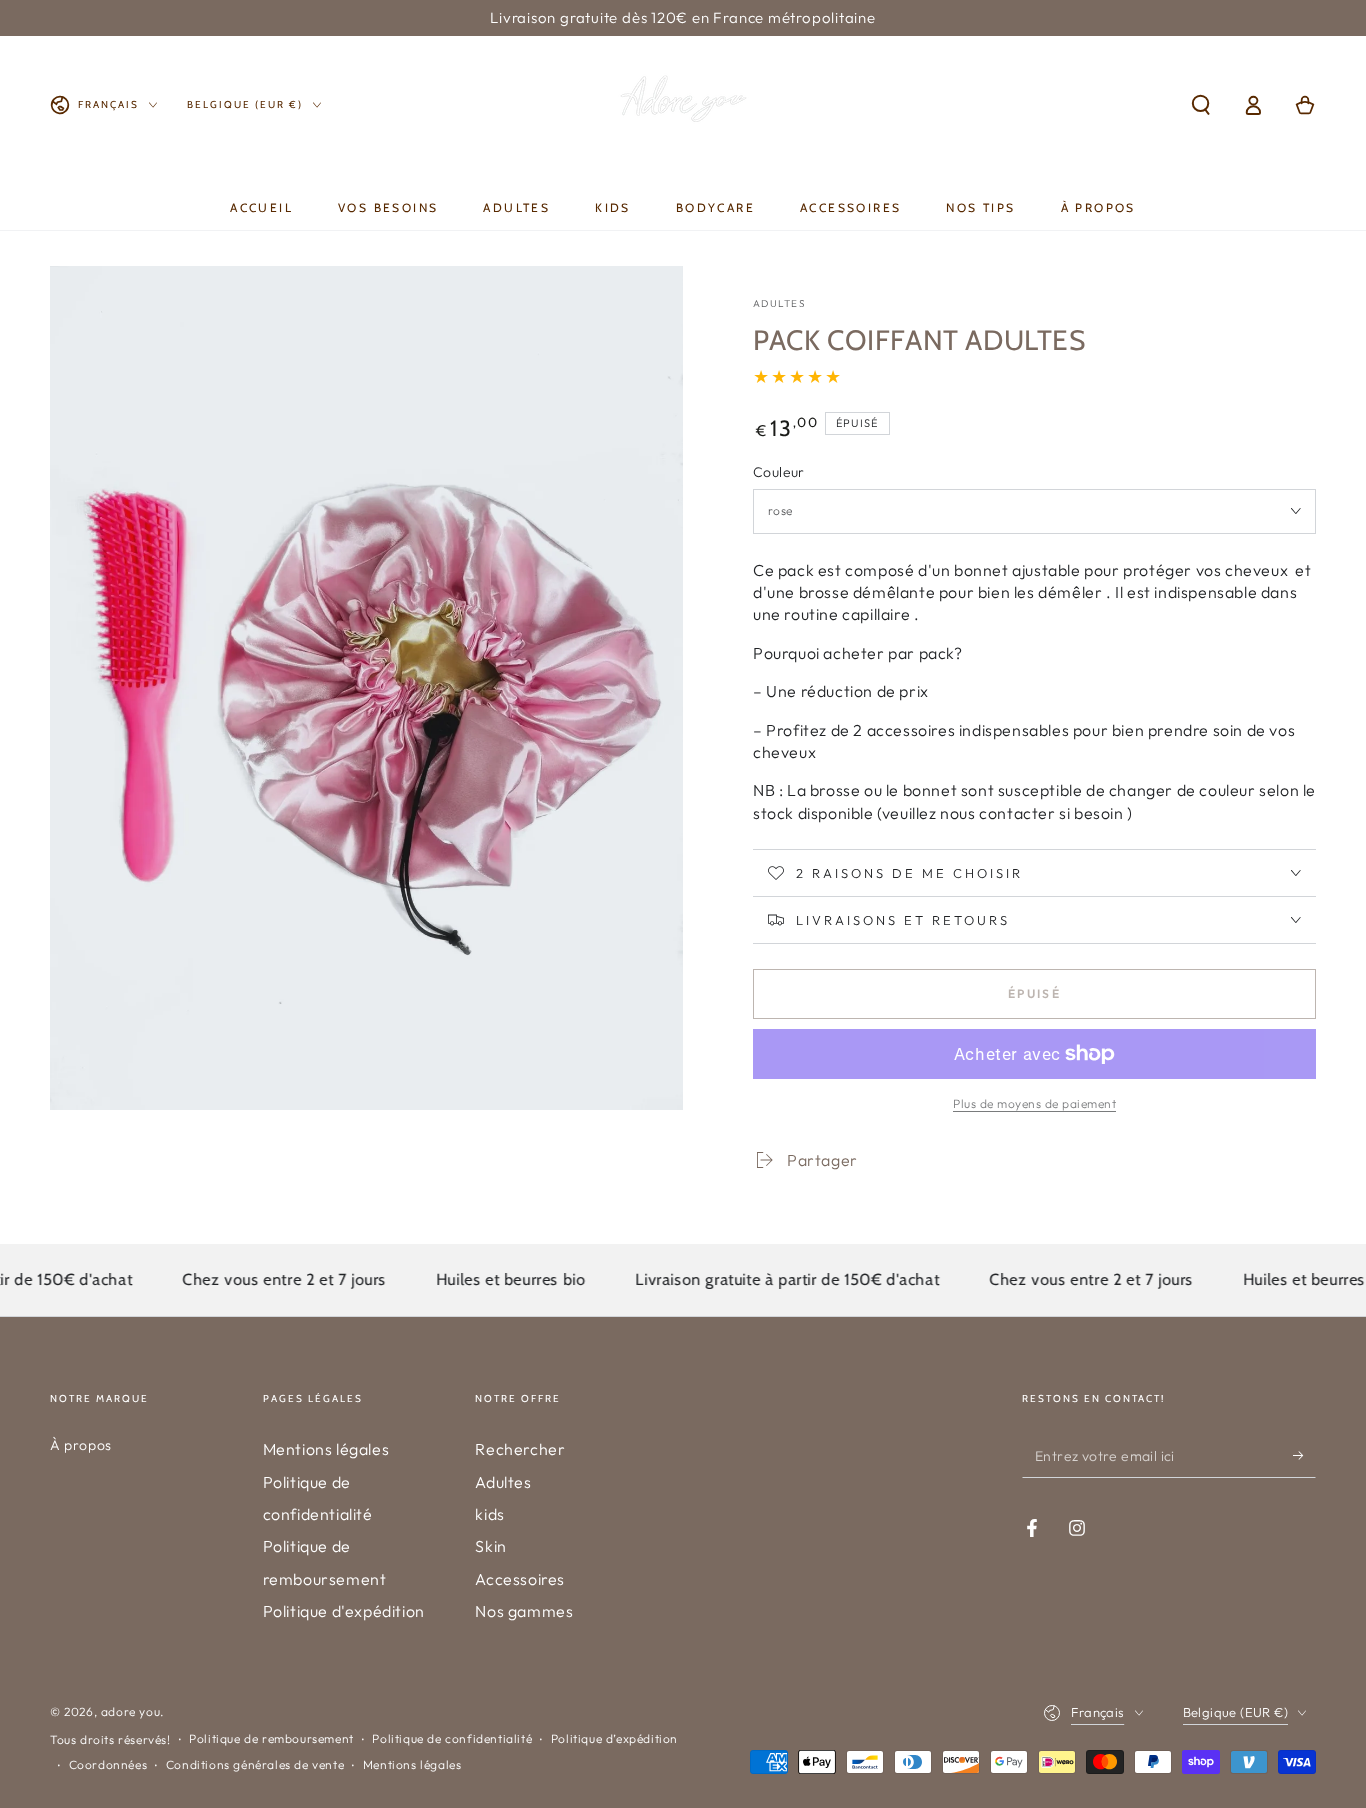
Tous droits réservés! (110, 1739)
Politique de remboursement (271, 1738)
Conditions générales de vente (255, 1764)
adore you (130, 1711)
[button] (1201, 105)
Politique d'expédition (344, 1611)
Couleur (779, 472)
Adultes (503, 1482)
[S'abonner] (1304, 1455)
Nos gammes (524, 1611)
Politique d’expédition (614, 1738)
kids (489, 1514)
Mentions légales (326, 1449)
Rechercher (520, 1449)
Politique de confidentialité (452, 1738)
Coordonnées (108, 1764)
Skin (490, 1546)
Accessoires (520, 1579)
